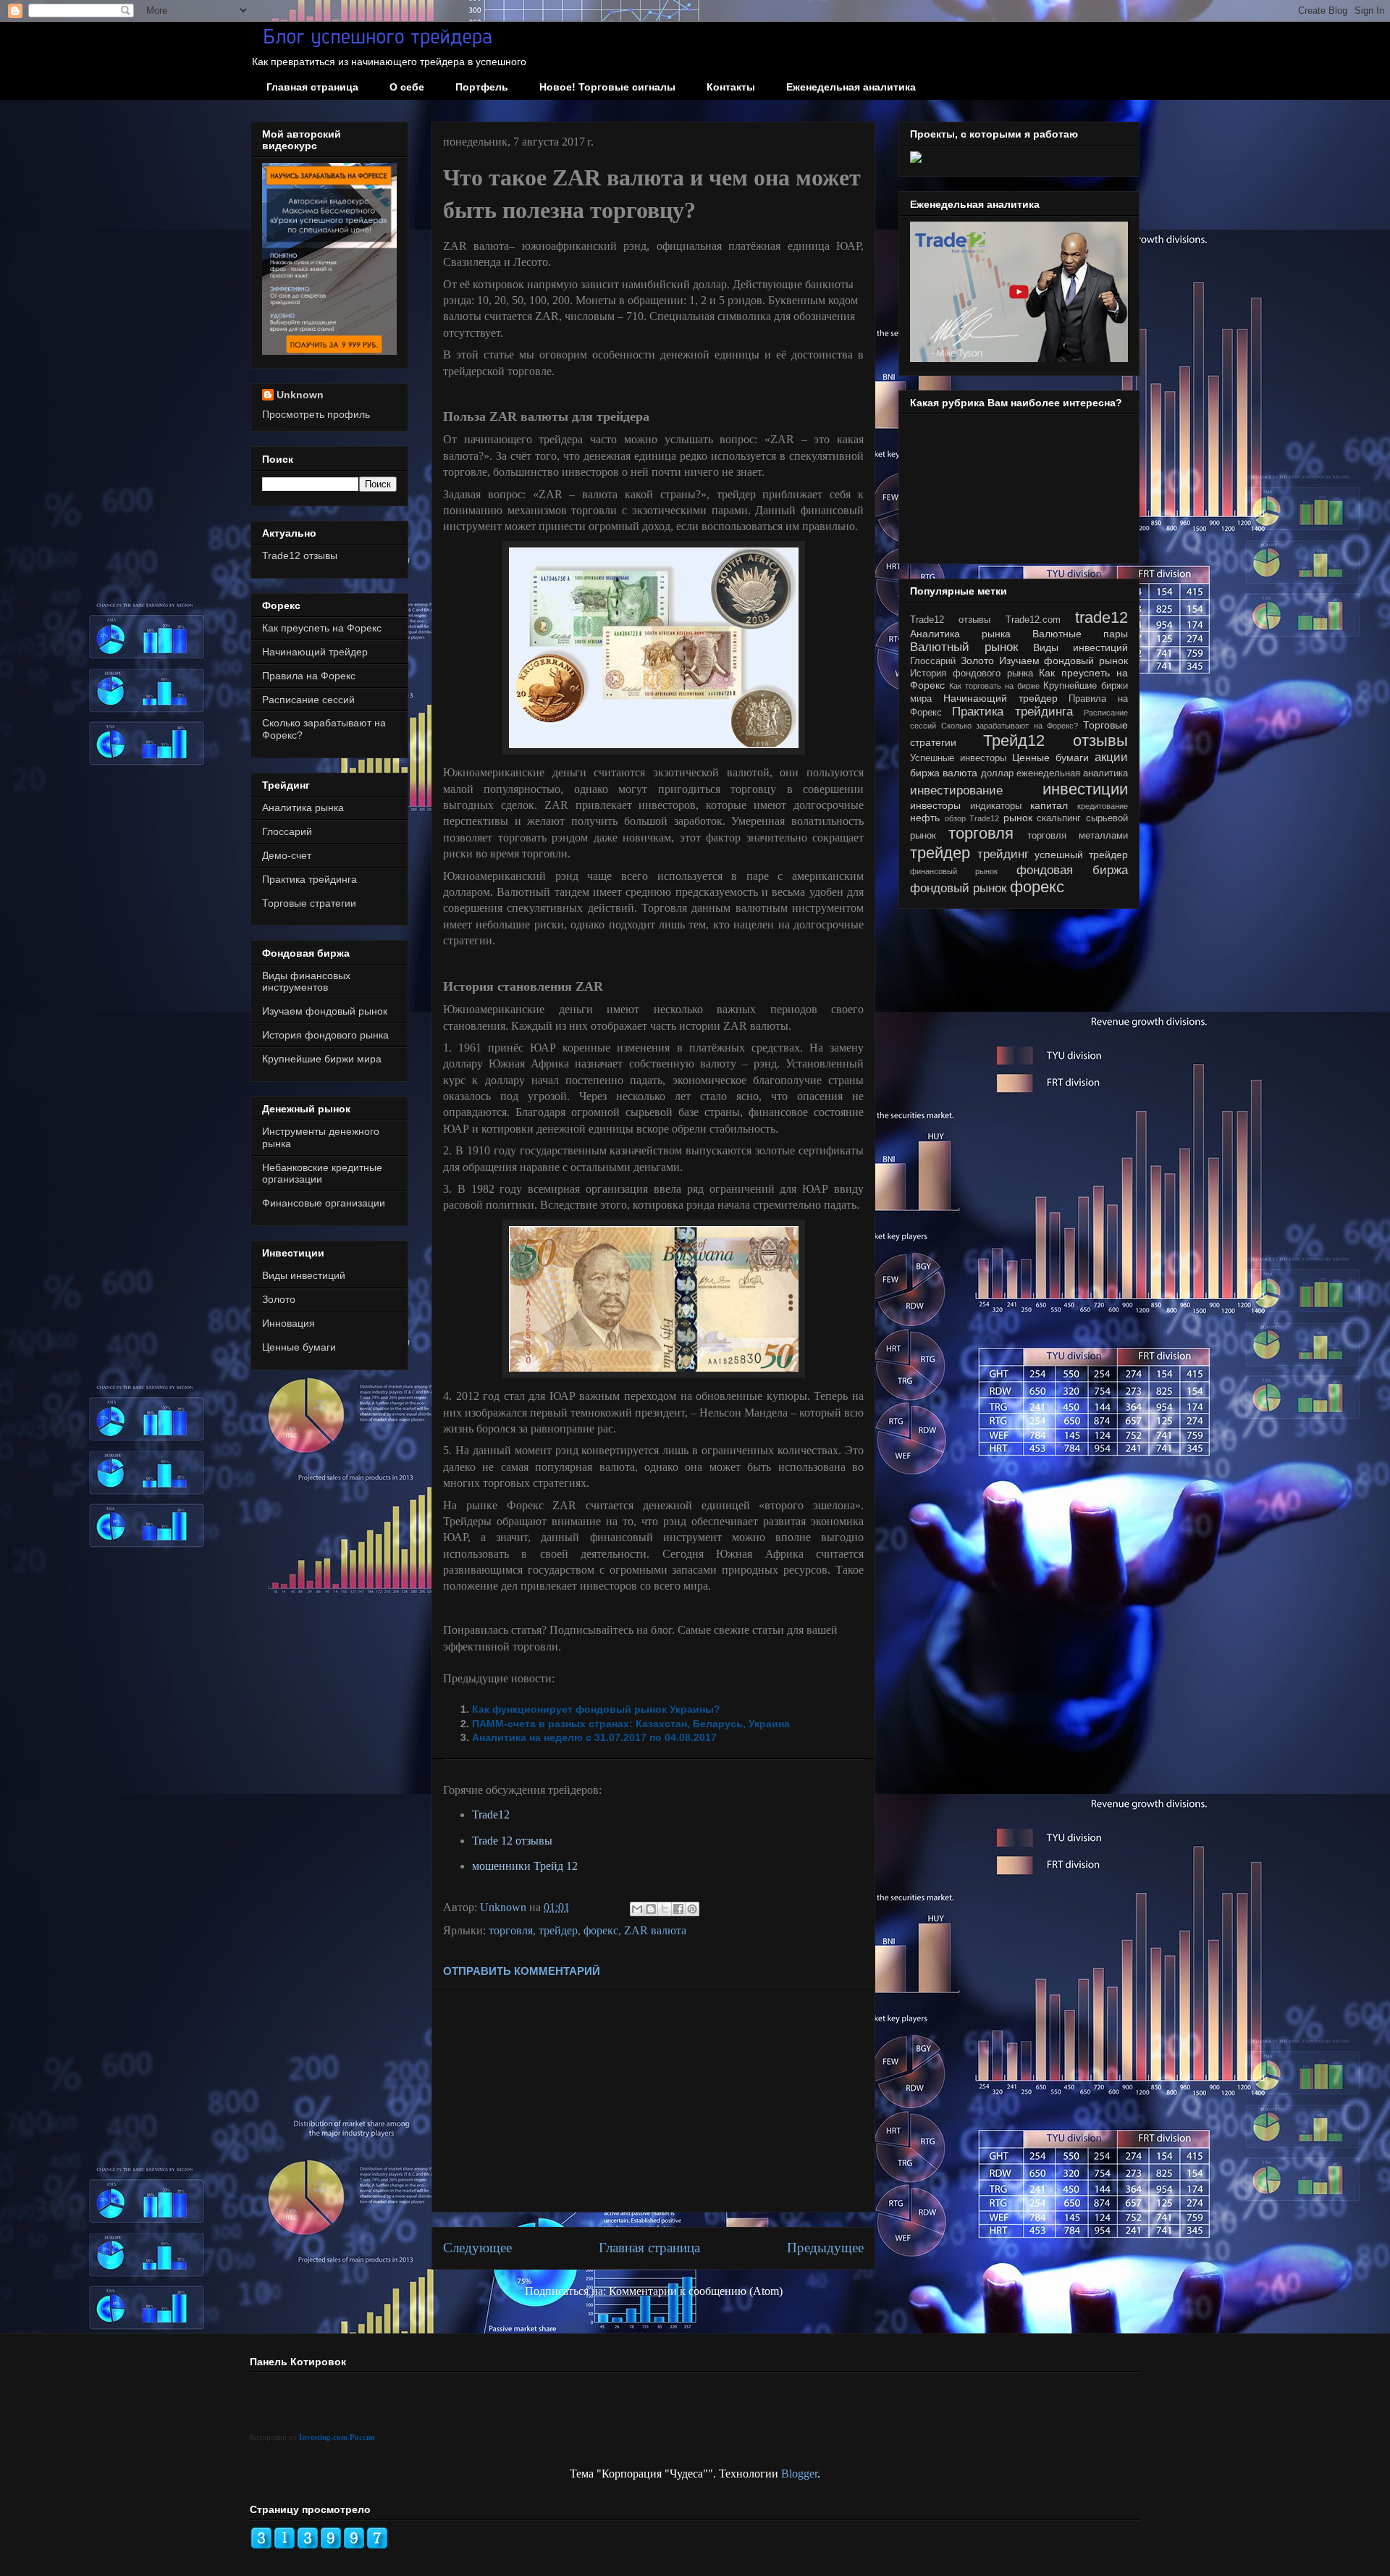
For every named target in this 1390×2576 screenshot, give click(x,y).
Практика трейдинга (309, 879)
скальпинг (1059, 818)
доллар (997, 773)
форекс (601, 1930)
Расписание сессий (308, 700)
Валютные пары (1080, 634)
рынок (1018, 818)
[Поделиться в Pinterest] (692, 1909)
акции (1111, 757)
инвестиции (1085, 789)
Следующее (477, 2248)
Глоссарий (287, 831)
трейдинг (1003, 854)
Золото (279, 1299)
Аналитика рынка (303, 807)
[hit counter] (319, 2546)
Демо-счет (287, 855)
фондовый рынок (958, 888)
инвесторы (935, 805)
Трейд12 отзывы (1056, 741)
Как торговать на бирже (994, 686)
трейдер (558, 1930)
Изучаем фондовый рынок (325, 1011)
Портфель (482, 87)
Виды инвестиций (304, 1275)
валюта (960, 773)
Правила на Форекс (309, 676)
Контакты (731, 87)
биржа (925, 773)
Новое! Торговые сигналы (607, 87)
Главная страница (312, 87)
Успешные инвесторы (958, 758)
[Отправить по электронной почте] (637, 1909)
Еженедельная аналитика (851, 87)
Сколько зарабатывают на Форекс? (1010, 726)
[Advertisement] (653, 2099)
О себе (407, 87)
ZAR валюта (655, 1930)
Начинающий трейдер (315, 652)
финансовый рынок (954, 871)
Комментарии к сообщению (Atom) (696, 2291)
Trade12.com (1033, 620)
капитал (1049, 805)
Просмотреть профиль (316, 414)
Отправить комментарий (522, 1971)
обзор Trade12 (972, 818)
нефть (925, 818)
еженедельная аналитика (1072, 773)
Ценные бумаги (299, 1347)
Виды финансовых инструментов (306, 982)
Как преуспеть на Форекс (322, 628)
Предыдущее (825, 2248)
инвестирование (956, 790)
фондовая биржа (1072, 870)
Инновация (288, 1323)
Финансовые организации (324, 1203)
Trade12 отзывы (300, 555)
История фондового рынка (325, 1035)
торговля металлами (1078, 836)
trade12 (1102, 617)
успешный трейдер (1081, 855)
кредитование (1103, 806)
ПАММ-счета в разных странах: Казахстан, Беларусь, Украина (631, 1724)
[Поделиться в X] (665, 1909)
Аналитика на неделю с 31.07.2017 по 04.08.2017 (594, 1737)
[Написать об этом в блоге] (651, 1909)
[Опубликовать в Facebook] (678, 1909)
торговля (511, 1930)
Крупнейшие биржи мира (322, 1059)
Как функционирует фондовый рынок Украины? (596, 1709)
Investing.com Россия (337, 2437)
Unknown (300, 395)
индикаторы (996, 806)
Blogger (799, 2474)
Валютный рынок (964, 647)
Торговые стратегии (309, 903)
